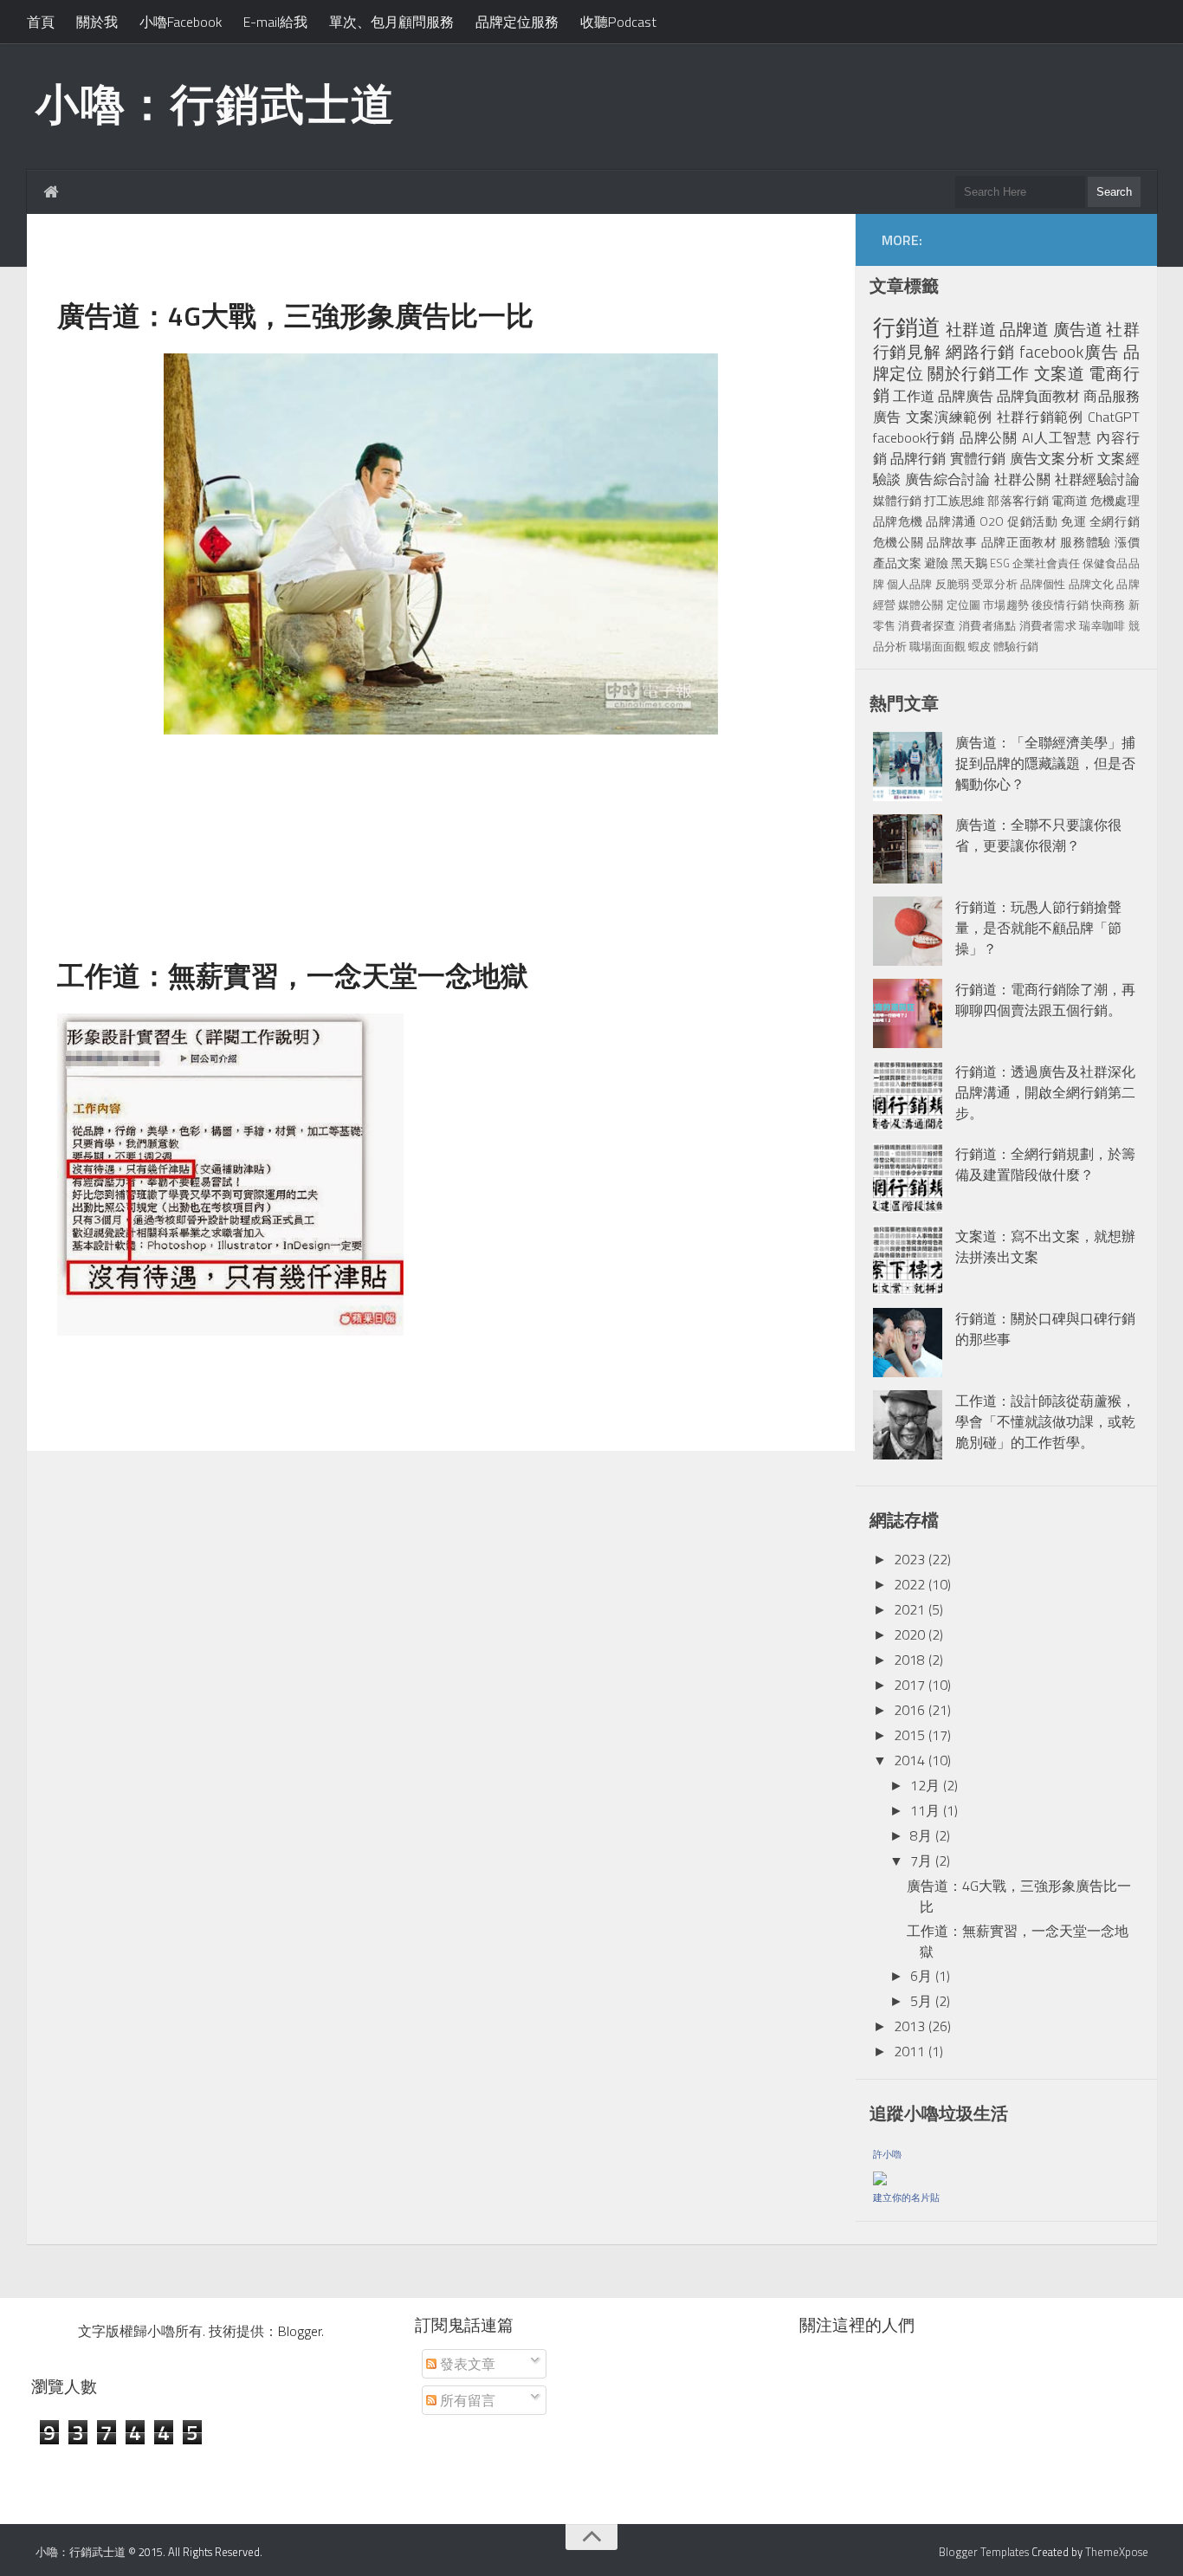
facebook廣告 (1069, 351)
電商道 (1070, 501)
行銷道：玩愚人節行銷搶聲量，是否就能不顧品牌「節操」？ (1038, 928)
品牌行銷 (918, 458)
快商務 (1108, 605)
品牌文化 (1092, 584)
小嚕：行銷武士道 (216, 103)
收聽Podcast (618, 22)
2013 (909, 2026)
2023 (909, 1559)
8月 (921, 1835)
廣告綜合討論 (947, 479)
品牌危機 (898, 521)
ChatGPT (1114, 417)
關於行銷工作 (979, 373)
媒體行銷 (897, 501)
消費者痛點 (987, 625)
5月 (921, 2001)
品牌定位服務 (517, 22)
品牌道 (1025, 329)
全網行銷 (1115, 521)
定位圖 (963, 605)
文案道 (1060, 373)
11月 (925, 1810)
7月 (921, 1861)
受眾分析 (995, 584)
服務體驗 (1086, 542)
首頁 (41, 22)
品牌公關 (989, 437)
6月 (921, 1976)
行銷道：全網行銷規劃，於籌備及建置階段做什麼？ (1045, 1164)
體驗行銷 (1016, 646)
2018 (909, 1660)
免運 (1073, 521)
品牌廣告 (966, 396)
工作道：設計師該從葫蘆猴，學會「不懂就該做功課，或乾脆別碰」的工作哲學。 (1045, 1421)
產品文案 (897, 563)
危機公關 (899, 542)
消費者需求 (1048, 625)
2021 (909, 1609)
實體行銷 (978, 458)
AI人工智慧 (1057, 437)
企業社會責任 (1046, 563)
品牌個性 (1043, 584)
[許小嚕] (880, 2175)
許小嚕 (887, 2154)
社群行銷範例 (1040, 417)
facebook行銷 (914, 437)
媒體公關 (921, 605)
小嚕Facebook (181, 22)
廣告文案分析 (1052, 458)
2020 (909, 1634)
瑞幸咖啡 (1102, 625)
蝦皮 (979, 646)
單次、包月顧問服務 (391, 22)
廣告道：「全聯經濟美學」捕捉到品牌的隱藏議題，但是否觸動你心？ (1045, 763)
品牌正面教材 (1019, 542)
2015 (909, 1735)
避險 (936, 563)
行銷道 (907, 327)
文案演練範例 (949, 417)
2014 (909, 1760)
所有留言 (466, 2400)
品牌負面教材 (1038, 396)
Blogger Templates (984, 2552)
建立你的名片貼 (906, 2197)
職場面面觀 (937, 646)
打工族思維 (954, 501)
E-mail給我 (275, 22)
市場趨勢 (1006, 605)
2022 (909, 1584)
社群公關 (1023, 479)
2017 (909, 1685)
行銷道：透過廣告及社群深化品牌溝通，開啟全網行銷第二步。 (1045, 1092)
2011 (909, 2051)
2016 (909, 1710)
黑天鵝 (969, 563)
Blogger (300, 2331)
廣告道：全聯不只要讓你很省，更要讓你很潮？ (1038, 835)
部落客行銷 (1018, 501)
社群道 (971, 329)
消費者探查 (927, 625)
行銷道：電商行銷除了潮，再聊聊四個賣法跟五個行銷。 (1045, 1000)
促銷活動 (1032, 521)
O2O (992, 521)
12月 (925, 1785)
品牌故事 (952, 542)
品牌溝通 (951, 521)
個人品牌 (910, 584)
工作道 (914, 396)
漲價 (1127, 542)
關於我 (97, 22)
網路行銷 (980, 351)
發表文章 (466, 2364)
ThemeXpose (1117, 2552)
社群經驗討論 (1097, 479)
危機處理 (1115, 501)
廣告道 (1078, 329)
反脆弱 (952, 584)
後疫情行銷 (1060, 605)
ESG (1000, 563)
